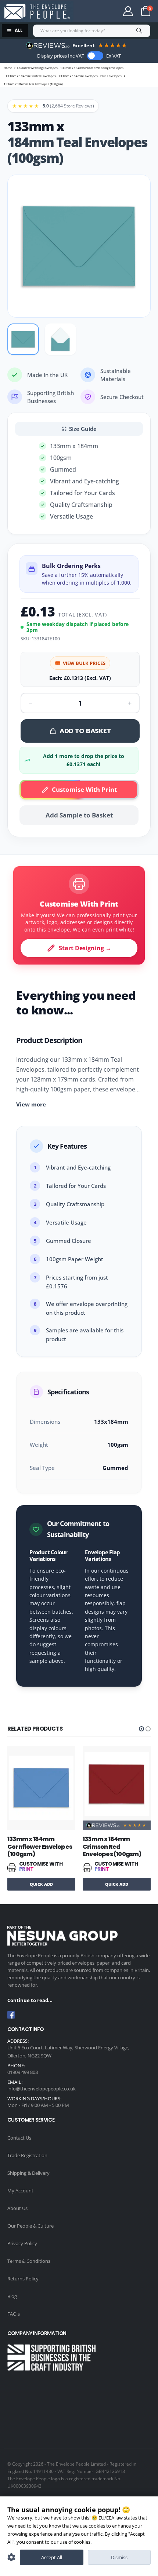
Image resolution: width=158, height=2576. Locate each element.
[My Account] (128, 11)
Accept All (52, 2557)
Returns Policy (23, 2279)
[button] (141, 1729)
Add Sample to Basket (79, 815)
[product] (41, 1784)
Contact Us (19, 2138)
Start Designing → (85, 948)
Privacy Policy (22, 2243)
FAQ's (14, 2314)
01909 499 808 (23, 2072)
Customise (11, 2557)
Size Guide (83, 429)
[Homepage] (37, 12)
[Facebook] (11, 2015)
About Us (17, 2208)
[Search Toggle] (98, 11)
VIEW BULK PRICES (84, 663)
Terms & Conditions (29, 2261)
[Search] (139, 31)
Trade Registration (27, 2155)
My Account (20, 2191)
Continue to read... (30, 2000)
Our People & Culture (30, 2226)
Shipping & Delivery (28, 2173)
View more (31, 1104)
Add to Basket (85, 731)
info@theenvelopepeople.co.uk (42, 2089)
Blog (12, 2296)
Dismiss (119, 2557)
